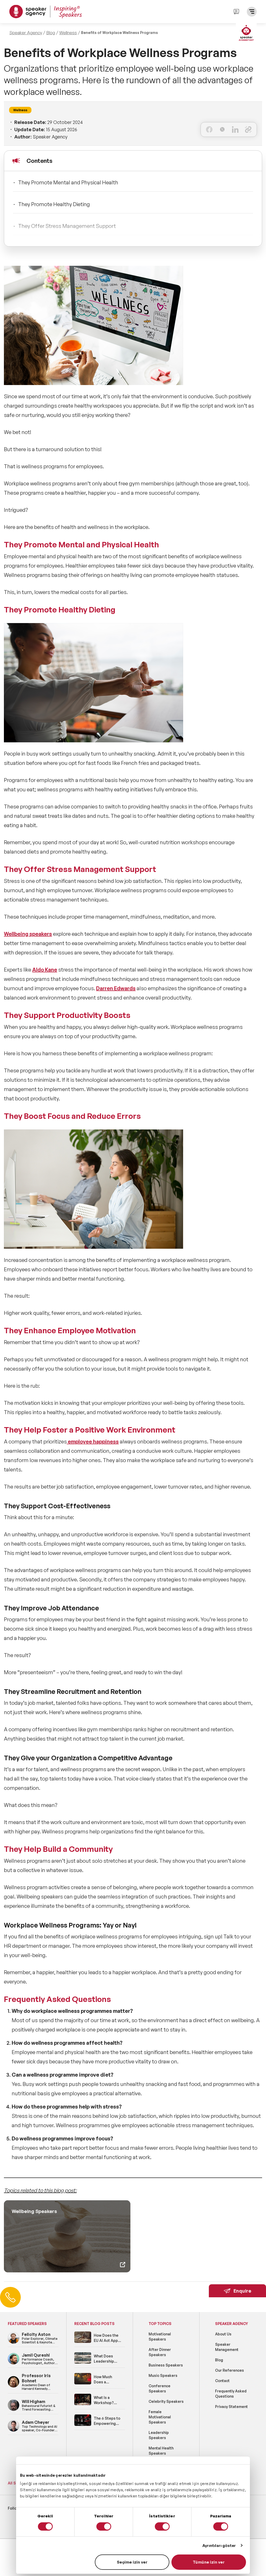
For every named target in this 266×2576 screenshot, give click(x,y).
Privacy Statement (231, 2407)
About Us (223, 2334)
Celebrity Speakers (166, 2401)
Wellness (68, 33)
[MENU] (252, 12)
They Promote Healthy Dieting (54, 204)
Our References (230, 2370)
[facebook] (209, 130)
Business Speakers (166, 2365)
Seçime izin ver (132, 2562)
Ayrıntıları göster (219, 2546)
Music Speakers (163, 2375)
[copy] (248, 130)
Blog (51, 33)
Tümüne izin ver (209, 2562)
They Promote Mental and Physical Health (68, 182)
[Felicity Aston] (14, 2343)
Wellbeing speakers (28, 934)
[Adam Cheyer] (14, 2431)
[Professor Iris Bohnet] (14, 2387)
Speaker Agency (26, 33)
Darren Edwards (116, 988)
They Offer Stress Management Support (67, 226)
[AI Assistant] (246, 33)
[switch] (104, 2526)
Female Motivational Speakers (160, 2417)
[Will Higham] (14, 2410)
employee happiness (93, 1441)
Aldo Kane (45, 970)
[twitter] (222, 130)
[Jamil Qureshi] (14, 2364)
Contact (222, 2381)
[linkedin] (235, 130)
